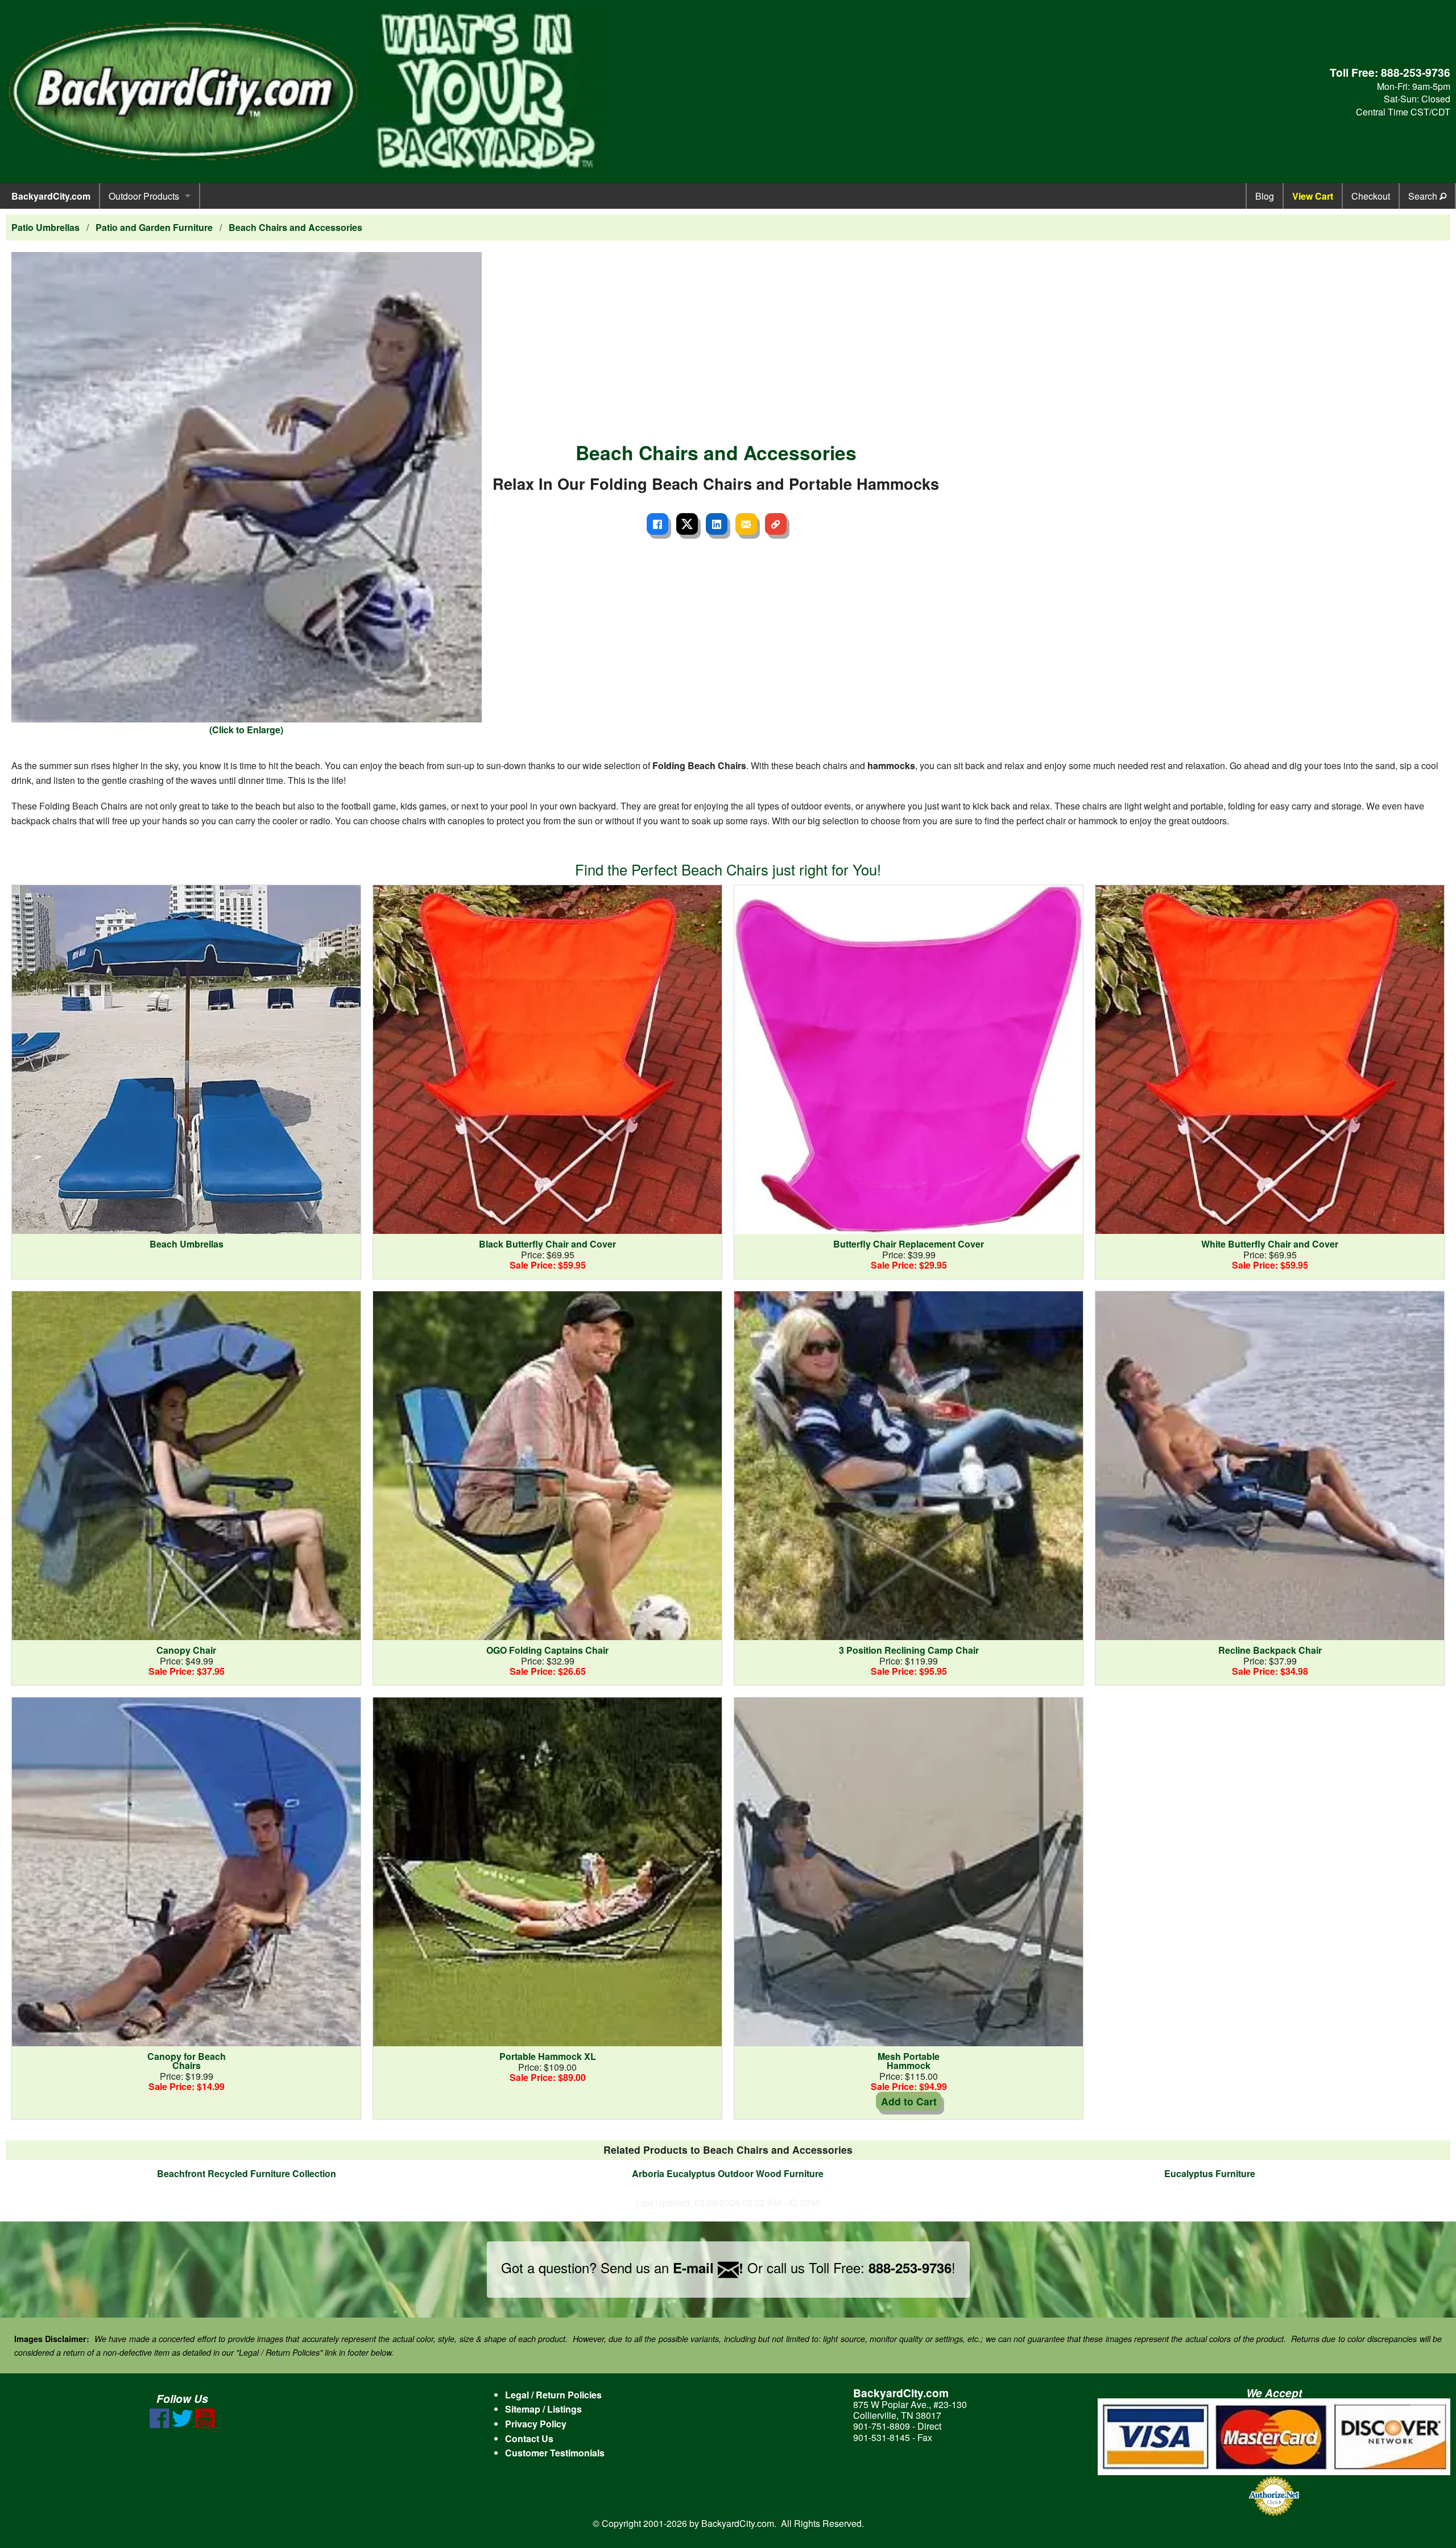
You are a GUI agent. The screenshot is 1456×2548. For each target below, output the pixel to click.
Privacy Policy (536, 2424)
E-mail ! (708, 2268)
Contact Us (529, 2438)
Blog (1265, 196)
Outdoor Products (144, 196)
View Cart (1313, 196)
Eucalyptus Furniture (1210, 2173)
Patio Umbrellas (45, 227)
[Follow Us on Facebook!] (160, 2425)
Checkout (1371, 196)
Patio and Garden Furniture (154, 227)
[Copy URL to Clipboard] (776, 524)
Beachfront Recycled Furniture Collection (247, 2173)
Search (1424, 196)
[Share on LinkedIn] (717, 524)
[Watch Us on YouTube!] (205, 2425)
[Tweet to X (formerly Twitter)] (687, 524)
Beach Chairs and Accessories (295, 227)
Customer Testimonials (555, 2453)
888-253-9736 (1416, 72)
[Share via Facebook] (657, 524)
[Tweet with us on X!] (182, 2425)
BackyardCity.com (51, 196)
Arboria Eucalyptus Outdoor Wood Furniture (728, 2173)
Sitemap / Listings (543, 2409)
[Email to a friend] (746, 524)
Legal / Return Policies (553, 2395)
